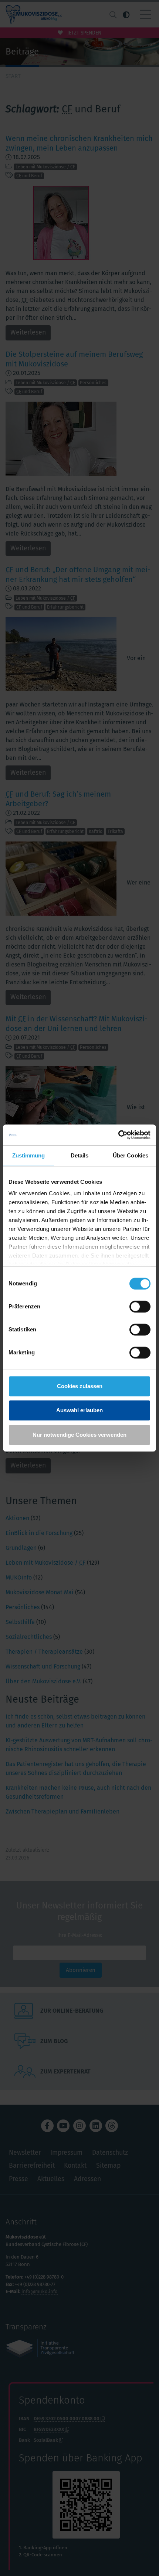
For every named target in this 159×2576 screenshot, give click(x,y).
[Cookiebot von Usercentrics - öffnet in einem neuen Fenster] (118, 1135)
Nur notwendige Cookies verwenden (79, 1435)
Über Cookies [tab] (131, 1155)
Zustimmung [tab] (29, 1155)
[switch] (140, 1307)
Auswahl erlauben (79, 1410)
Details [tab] (80, 1155)
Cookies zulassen (80, 1386)
